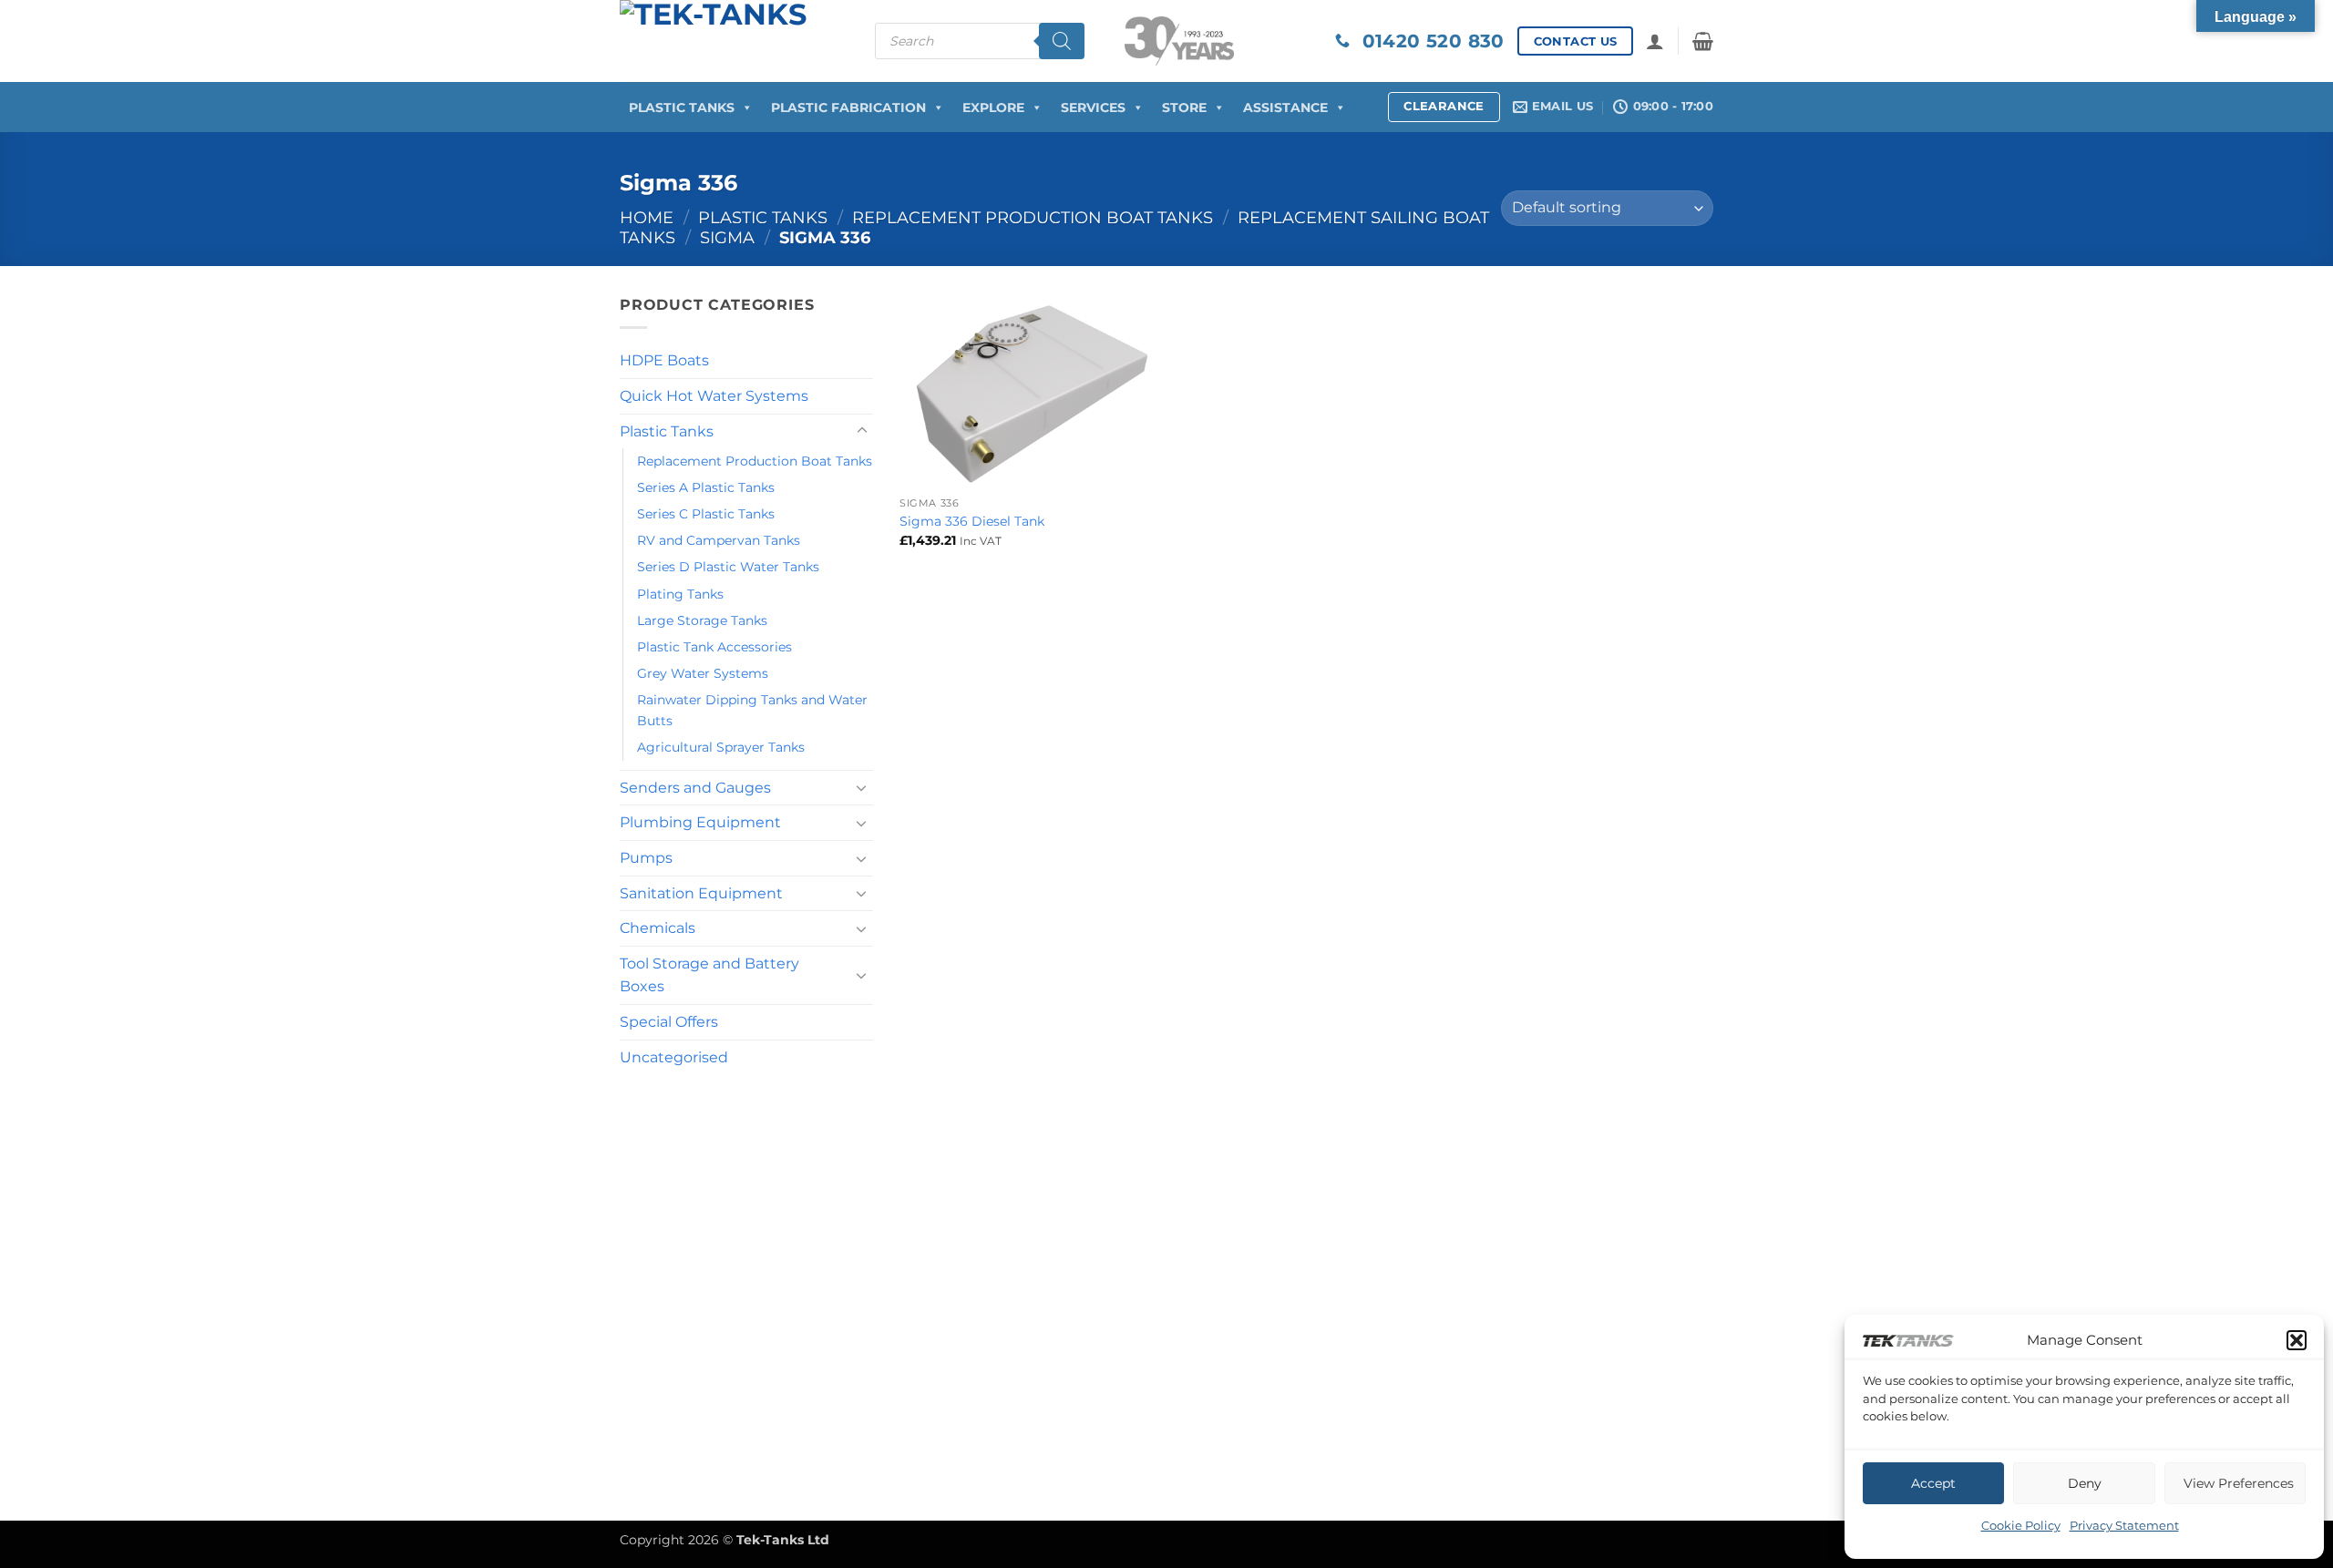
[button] (2297, 1340)
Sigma (727, 237)
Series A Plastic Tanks (706, 487)
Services (1093, 108)
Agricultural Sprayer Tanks (721, 747)
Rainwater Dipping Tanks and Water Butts (752, 710)
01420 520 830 (1427, 41)
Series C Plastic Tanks (706, 514)
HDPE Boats (664, 360)
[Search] (1062, 41)
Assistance (1285, 108)
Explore (993, 108)
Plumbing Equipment (700, 822)
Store (1184, 108)
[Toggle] (862, 431)
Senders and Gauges (695, 788)
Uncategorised (674, 1057)
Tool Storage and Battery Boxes (709, 975)
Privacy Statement (2124, 1525)
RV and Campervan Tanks (719, 540)
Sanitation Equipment (701, 893)
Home (647, 217)
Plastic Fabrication (848, 108)
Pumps (646, 858)
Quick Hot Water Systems (714, 396)
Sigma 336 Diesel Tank (972, 521)
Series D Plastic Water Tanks (728, 567)
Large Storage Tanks (702, 620)
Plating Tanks (680, 594)
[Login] (1655, 41)
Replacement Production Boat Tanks (1033, 217)
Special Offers (669, 1022)
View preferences (2239, 1483)
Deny (2085, 1483)
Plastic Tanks (682, 108)
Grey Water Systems (703, 673)
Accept (1933, 1483)
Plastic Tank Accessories (714, 647)
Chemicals (658, 928)
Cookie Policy (2021, 1525)
